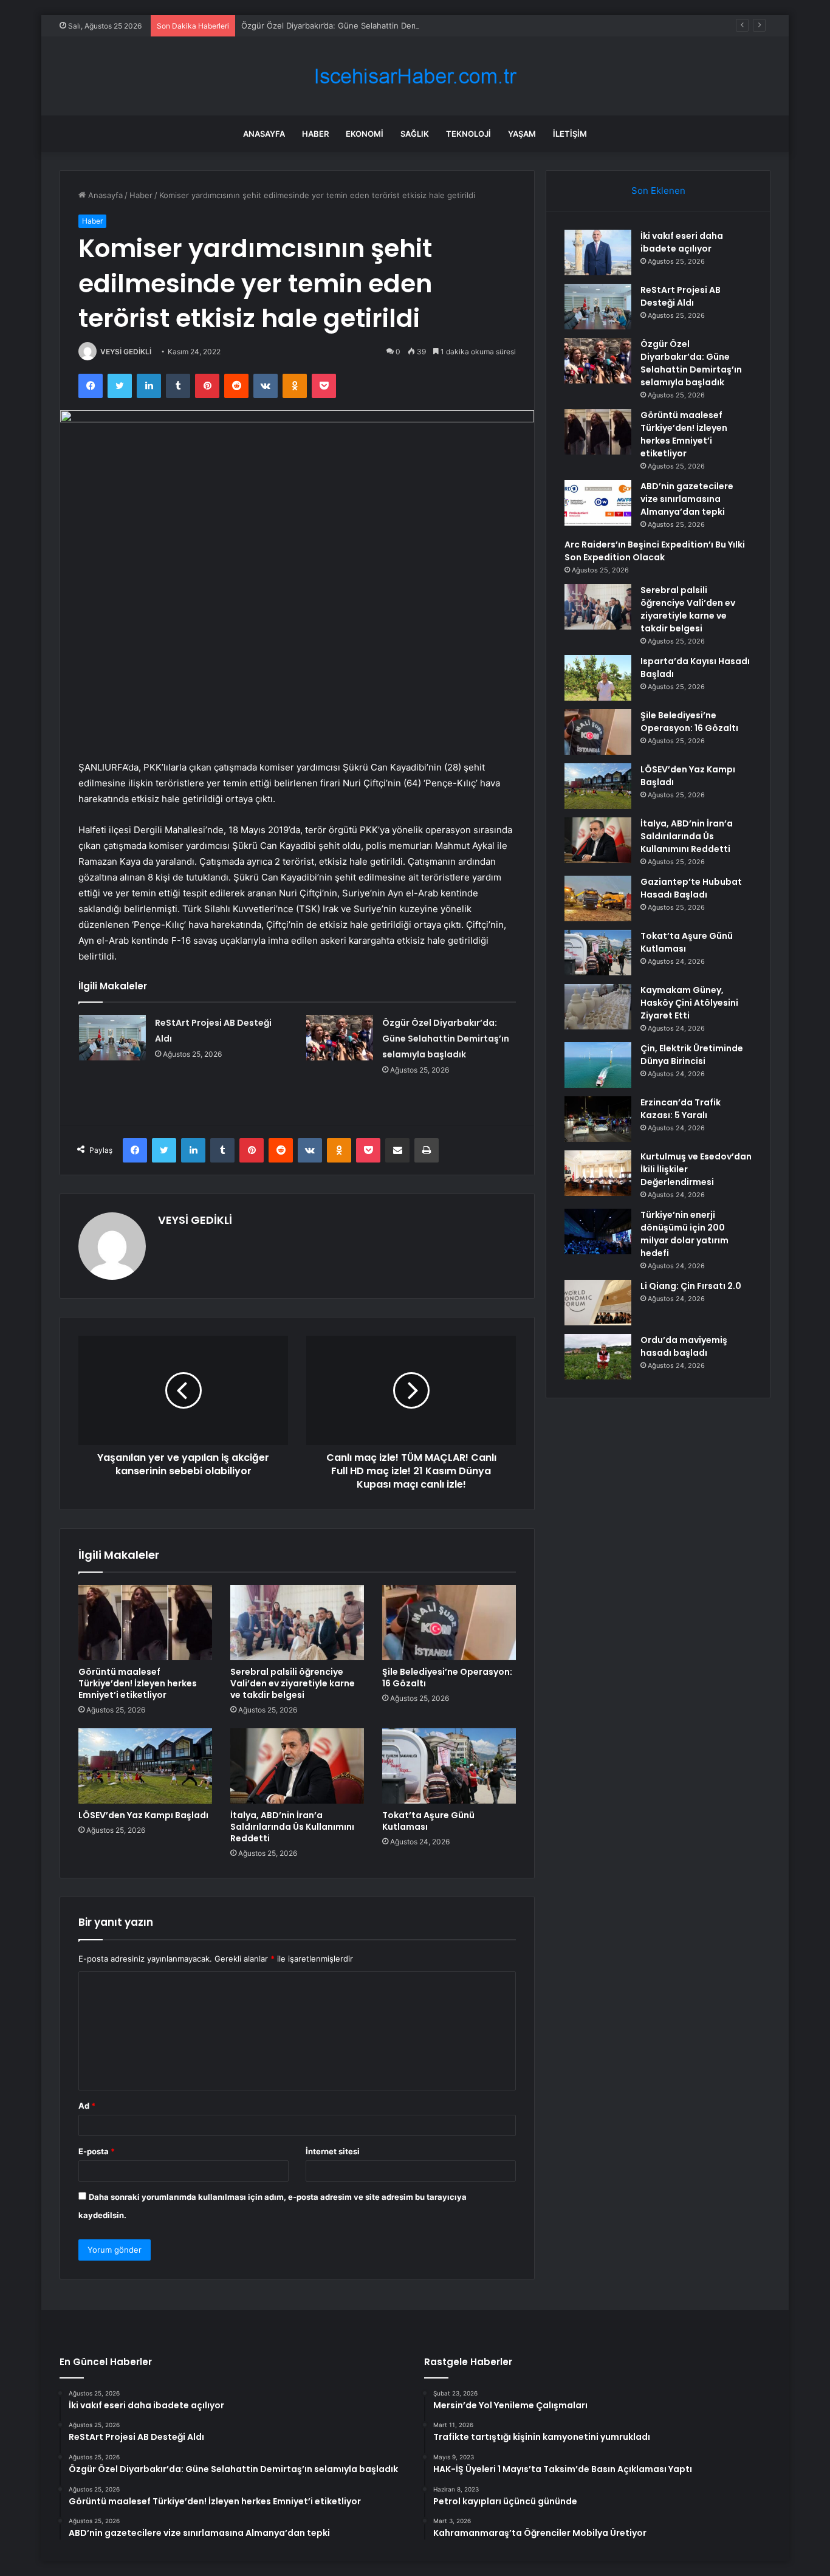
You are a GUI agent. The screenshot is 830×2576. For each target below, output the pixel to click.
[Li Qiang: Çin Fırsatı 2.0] (598, 1303)
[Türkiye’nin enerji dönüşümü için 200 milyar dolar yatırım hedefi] (598, 1231)
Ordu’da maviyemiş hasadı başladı (684, 1346)
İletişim (570, 134)
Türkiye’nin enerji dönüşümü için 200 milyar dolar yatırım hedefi (684, 1234)
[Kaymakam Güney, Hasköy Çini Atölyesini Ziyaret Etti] (598, 1007)
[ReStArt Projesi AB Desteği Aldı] (112, 1038)
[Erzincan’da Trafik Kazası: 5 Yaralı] (598, 1119)
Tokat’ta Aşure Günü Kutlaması (428, 1821)
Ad (87, 2106)
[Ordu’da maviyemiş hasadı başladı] (598, 1357)
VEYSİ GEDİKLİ (126, 352)
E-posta (97, 2151)
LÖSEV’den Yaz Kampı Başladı (143, 1815)
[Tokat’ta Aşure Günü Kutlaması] (449, 1766)
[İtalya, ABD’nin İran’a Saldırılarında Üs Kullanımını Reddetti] (297, 1766)
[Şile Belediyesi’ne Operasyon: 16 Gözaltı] (449, 1623)
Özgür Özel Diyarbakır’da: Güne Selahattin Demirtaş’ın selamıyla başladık (376, 26)
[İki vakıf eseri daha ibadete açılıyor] (598, 252)
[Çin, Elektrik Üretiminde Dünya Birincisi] (598, 1065)
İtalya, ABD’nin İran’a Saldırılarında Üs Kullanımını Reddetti (292, 1827)
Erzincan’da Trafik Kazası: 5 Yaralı (681, 1109)
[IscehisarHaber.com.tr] (415, 76)
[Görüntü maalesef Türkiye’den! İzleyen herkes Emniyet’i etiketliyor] (145, 1623)
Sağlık (415, 134)
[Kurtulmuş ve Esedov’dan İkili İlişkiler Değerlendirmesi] (598, 1173)
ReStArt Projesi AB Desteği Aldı (681, 296)
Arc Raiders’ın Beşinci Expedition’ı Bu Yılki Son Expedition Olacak (655, 551)
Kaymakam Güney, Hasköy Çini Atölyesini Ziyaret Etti (689, 1003)
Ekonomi (365, 134)
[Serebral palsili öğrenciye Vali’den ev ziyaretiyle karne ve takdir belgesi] (297, 1623)
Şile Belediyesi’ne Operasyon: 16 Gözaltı (447, 1678)
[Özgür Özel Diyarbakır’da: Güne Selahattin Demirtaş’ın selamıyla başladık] (340, 1038)
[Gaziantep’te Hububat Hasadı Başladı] (598, 898)
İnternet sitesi (333, 2151)
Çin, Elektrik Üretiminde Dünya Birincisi (692, 1055)
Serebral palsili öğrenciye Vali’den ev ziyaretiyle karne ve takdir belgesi (293, 1683)
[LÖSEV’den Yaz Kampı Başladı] (145, 1766)
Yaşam (522, 134)
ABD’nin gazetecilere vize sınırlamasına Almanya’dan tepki (687, 499)
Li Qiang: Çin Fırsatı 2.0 (691, 1286)
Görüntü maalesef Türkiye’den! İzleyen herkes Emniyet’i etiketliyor (138, 1683)
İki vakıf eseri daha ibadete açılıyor (682, 242)
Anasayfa (264, 134)
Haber (315, 134)
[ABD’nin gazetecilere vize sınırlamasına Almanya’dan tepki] (598, 503)
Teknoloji (468, 134)
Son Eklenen (658, 191)
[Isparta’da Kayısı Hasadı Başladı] (598, 678)
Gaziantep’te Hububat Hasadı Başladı (691, 888)
